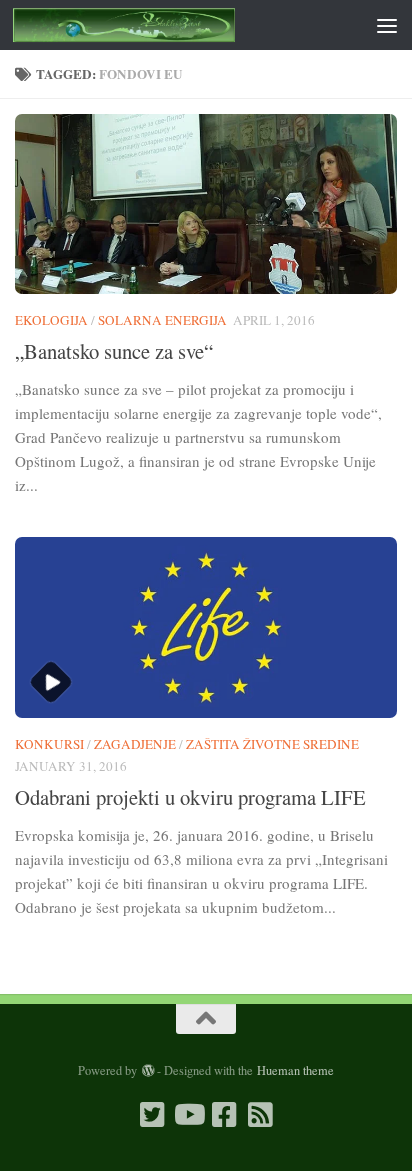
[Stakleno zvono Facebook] (224, 1115)
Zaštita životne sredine (272, 744)
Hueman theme (295, 1070)
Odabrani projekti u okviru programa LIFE (190, 797)
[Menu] (387, 25)
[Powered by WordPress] (147, 1071)
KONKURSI (49, 744)
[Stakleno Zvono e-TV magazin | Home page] (161, 25)
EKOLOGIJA (51, 320)
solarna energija (162, 320)
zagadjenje (135, 744)
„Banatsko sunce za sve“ (114, 351)
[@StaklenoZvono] (152, 1115)
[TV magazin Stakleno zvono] (188, 1115)
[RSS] (260, 1115)
